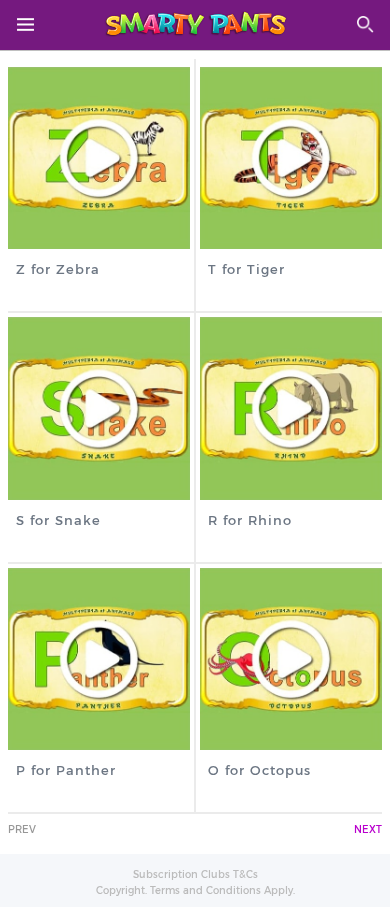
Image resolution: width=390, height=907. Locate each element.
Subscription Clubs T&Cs (195, 874)
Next (368, 829)
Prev (22, 829)
